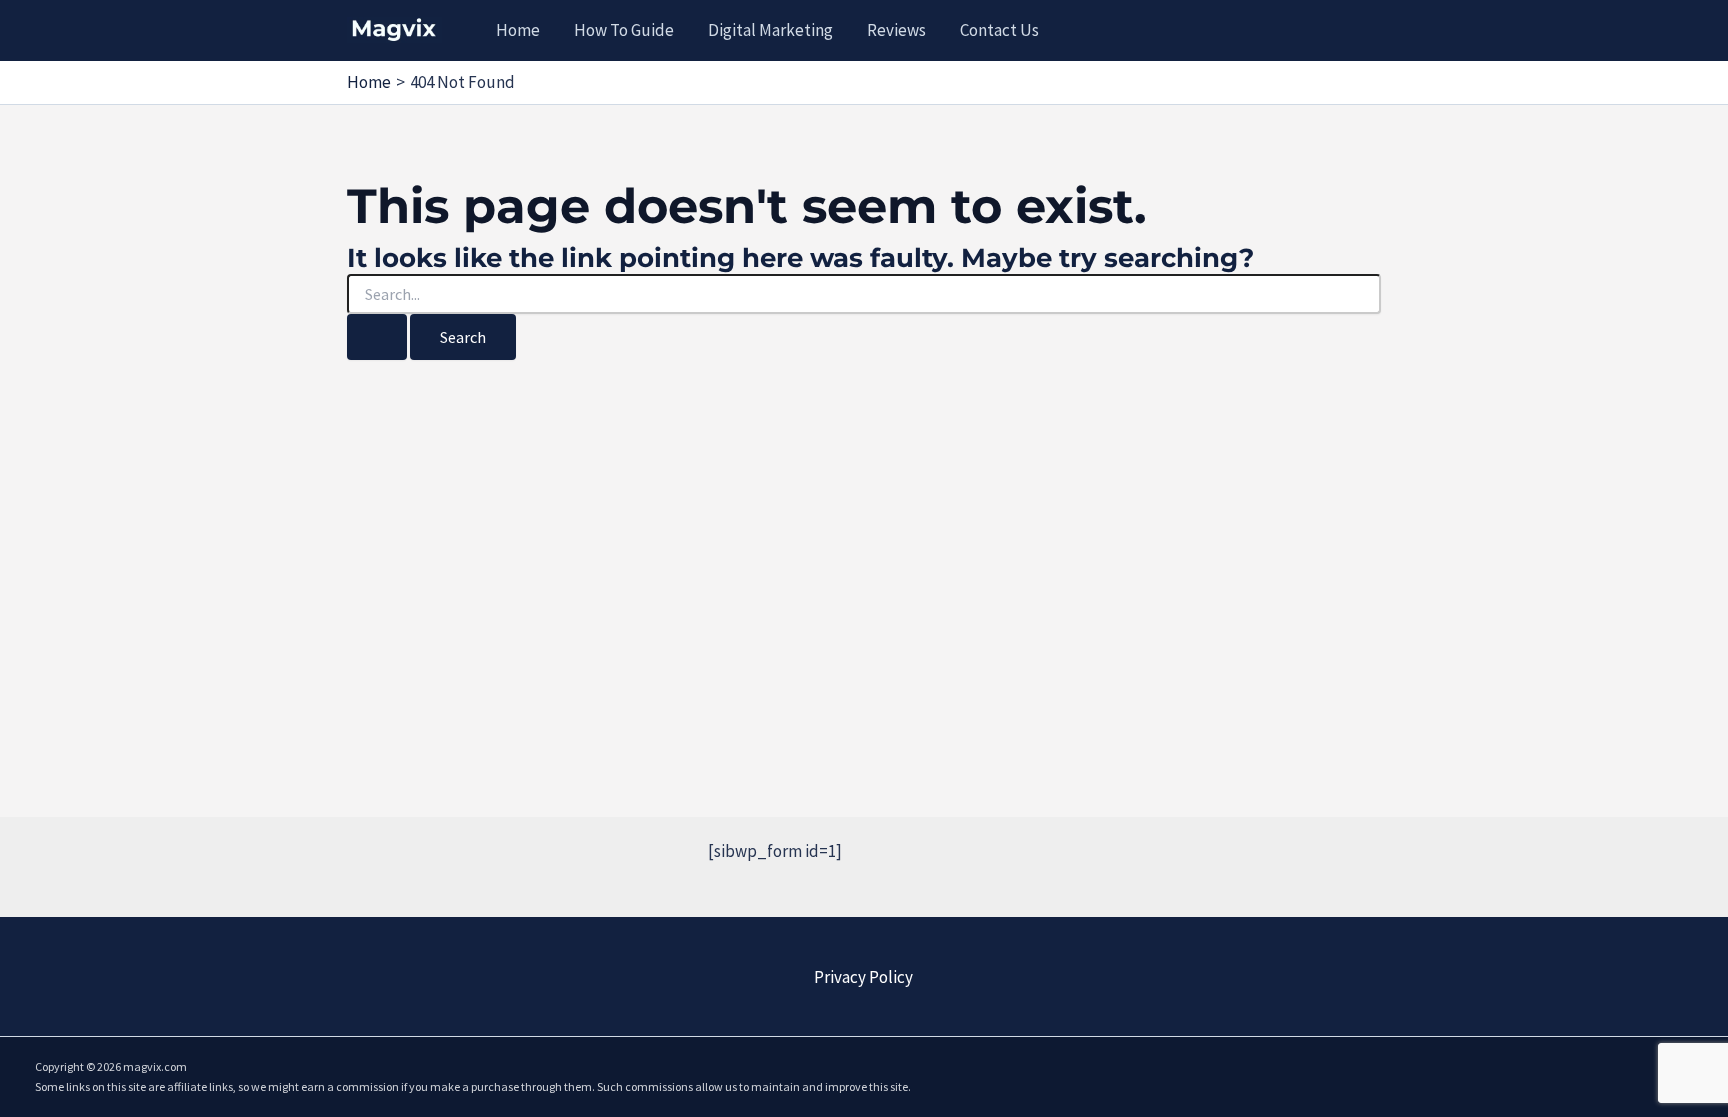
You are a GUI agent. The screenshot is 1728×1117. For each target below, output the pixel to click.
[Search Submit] (377, 337)
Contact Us (999, 30)
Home (518, 30)
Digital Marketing (770, 30)
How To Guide (624, 30)
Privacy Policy (863, 977)
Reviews (896, 30)
